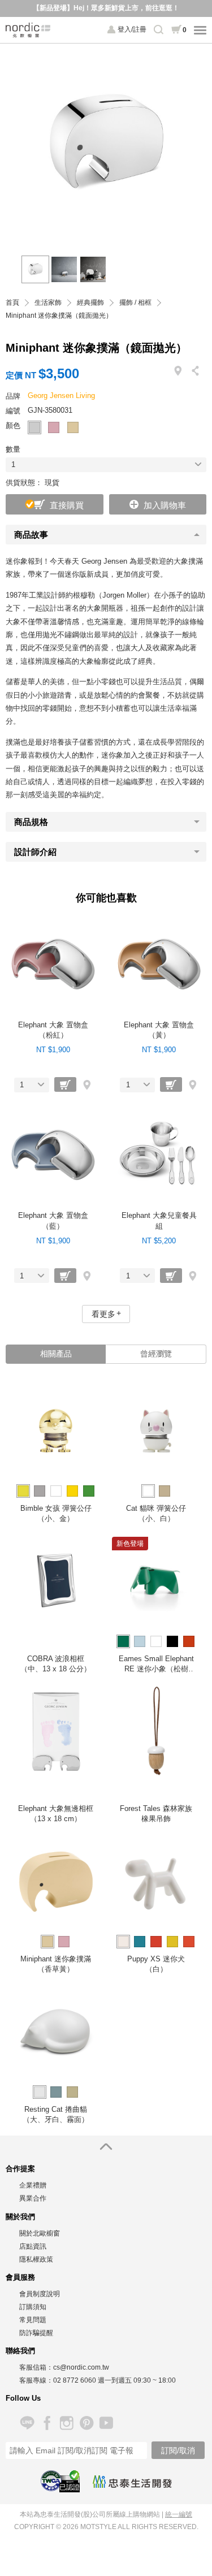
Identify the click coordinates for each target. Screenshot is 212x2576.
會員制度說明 (40, 2294)
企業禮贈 (33, 2185)
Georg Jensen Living (61, 396)
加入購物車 (165, 505)
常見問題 (33, 2320)
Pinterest (86, 2423)
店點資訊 (33, 2246)
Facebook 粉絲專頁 (47, 2423)
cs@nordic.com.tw (81, 2367)
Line (27, 2423)
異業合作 (33, 2198)
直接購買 (67, 505)
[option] (106, 144)
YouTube (106, 2423)
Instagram (66, 2423)
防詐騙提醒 (36, 2333)
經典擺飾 (90, 303)
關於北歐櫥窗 (40, 2233)
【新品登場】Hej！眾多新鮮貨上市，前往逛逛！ (106, 8)
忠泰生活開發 (132, 2482)
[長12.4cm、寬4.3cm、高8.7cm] (64, 269)
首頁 (12, 303)
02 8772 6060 (75, 2380)
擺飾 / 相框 (135, 303)
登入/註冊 (132, 29)
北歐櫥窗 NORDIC (28, 30)
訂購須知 (33, 2307)
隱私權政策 (36, 2259)
